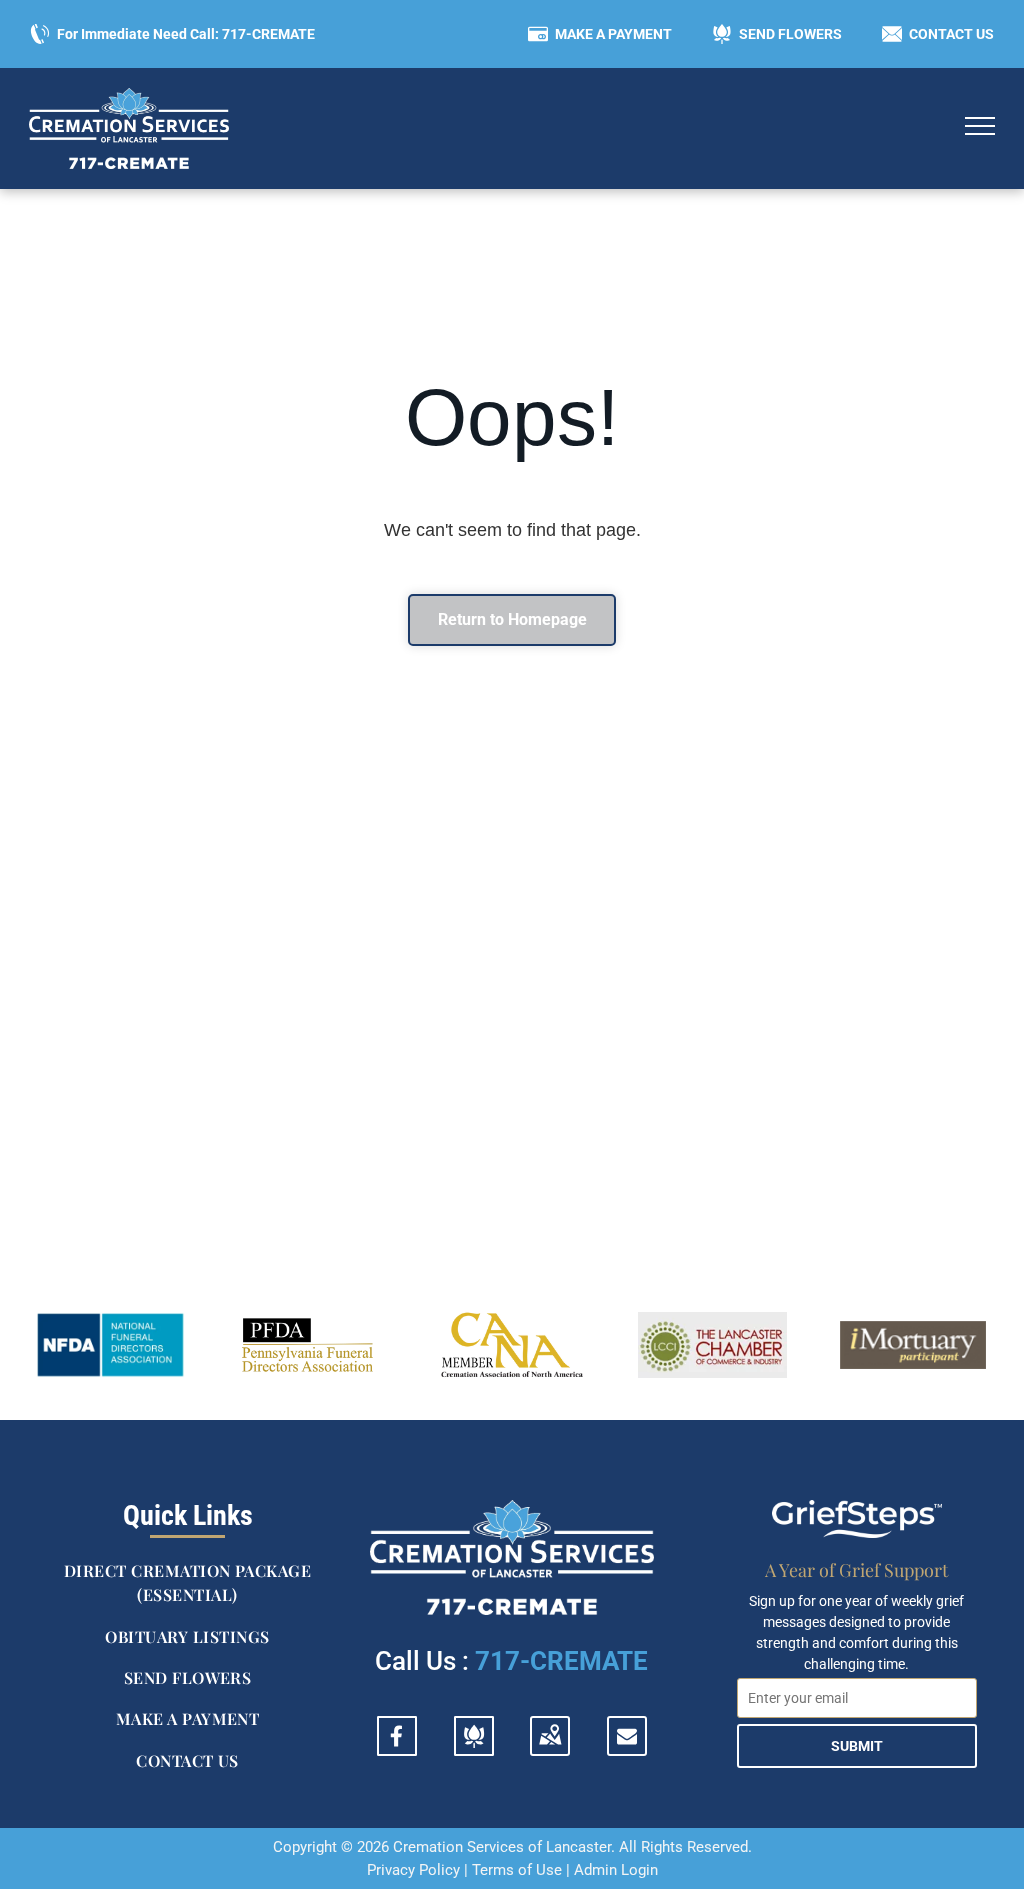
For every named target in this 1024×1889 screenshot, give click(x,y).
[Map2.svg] (550, 1747)
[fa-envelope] (627, 1739)
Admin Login (616, 1870)
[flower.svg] (474, 1747)
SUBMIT (857, 1746)
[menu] (980, 126)
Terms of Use (517, 1870)
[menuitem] (187, 1583)
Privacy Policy (413, 1870)
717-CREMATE (561, 1661)
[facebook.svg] (397, 1747)
